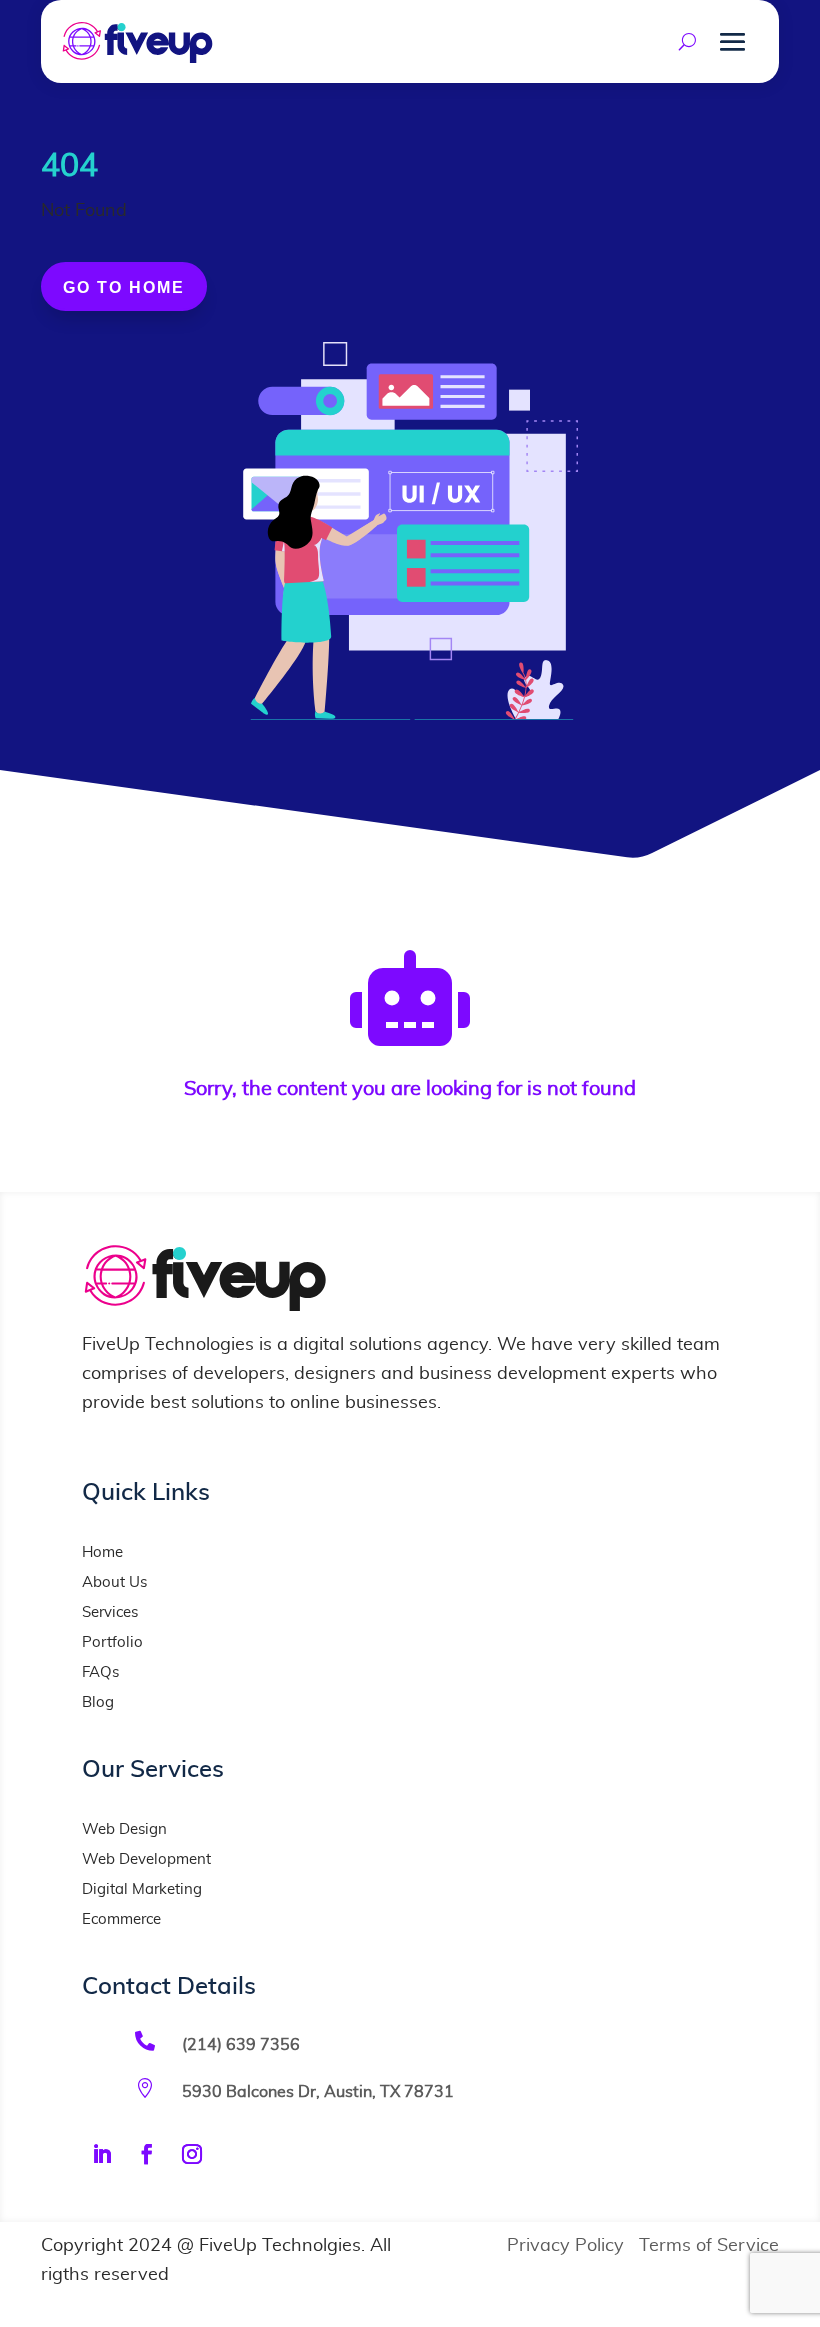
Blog (98, 1702)
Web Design (124, 1829)
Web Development (146, 1859)
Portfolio (112, 1642)
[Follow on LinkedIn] (102, 2154)
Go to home (124, 287)
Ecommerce (121, 1919)
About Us (114, 1582)
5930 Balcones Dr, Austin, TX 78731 (318, 2092)
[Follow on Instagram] (192, 2154)
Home (102, 1552)
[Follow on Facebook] (147, 2154)
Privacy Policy (565, 2246)
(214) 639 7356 (241, 2045)
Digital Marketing (142, 1889)
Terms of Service (709, 2246)
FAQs (100, 1672)
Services (110, 1612)
